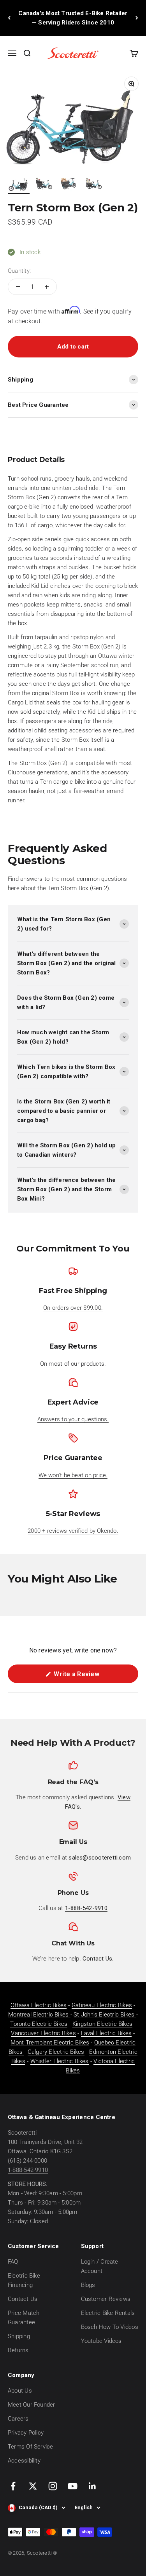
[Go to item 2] (44, 185)
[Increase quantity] (47, 287)
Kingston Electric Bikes (102, 2024)
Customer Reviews (106, 2299)
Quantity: (19, 271)
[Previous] (9, 18)
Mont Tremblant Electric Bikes (50, 2043)
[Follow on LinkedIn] (92, 2486)
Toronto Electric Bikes (39, 2024)
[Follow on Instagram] (53, 2486)
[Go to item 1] (19, 185)
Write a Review (88, 1677)
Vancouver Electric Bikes (43, 2033)
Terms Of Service (31, 2447)
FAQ (13, 2262)
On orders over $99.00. (73, 1308)
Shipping (19, 2336)
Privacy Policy (26, 2433)
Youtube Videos (101, 2341)
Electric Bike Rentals (108, 2313)
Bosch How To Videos (110, 2327)
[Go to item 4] (93, 185)
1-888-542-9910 (28, 2170)
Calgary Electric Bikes (56, 2052)
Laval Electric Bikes (106, 2033)
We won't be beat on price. (73, 1475)
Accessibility (24, 2461)
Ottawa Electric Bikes (39, 2005)
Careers (18, 2419)
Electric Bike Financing (24, 2280)
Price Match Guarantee (24, 2318)
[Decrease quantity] (18, 287)
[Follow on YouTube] (73, 2486)
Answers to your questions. (73, 1419)
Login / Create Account (100, 2266)
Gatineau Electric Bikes (102, 2005)
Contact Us (23, 2299)
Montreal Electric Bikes (39, 2015)
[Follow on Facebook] (13, 2486)
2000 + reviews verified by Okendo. (73, 1531)
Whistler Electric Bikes (60, 2061)
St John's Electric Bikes (105, 2015)
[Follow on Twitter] (33, 2486)
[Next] (137, 18)
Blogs (88, 2285)
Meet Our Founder (32, 2405)
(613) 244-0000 (27, 2161)
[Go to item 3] (69, 185)
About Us (20, 2391)
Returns (18, 2350)
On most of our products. (73, 1364)
